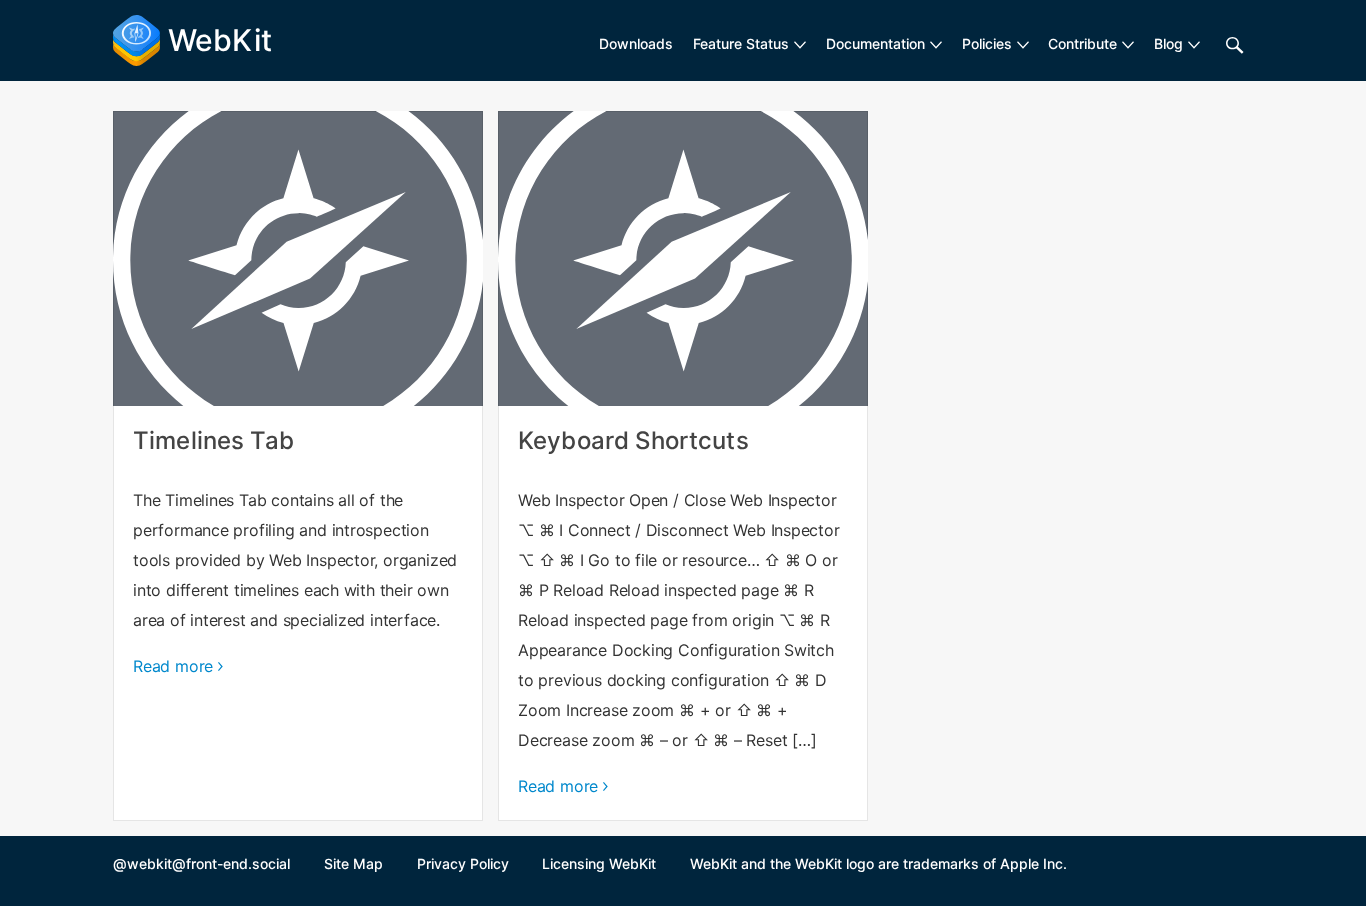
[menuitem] (749, 44)
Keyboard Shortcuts (683, 466)
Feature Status (741, 43)
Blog (1168, 43)
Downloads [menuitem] (636, 43)
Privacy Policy (463, 863)
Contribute (1082, 43)
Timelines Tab (298, 466)
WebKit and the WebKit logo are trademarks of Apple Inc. (878, 863)
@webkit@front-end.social (201, 863)
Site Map (353, 863)
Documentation (875, 43)
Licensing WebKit (599, 863)
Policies (987, 43)
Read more (173, 666)
